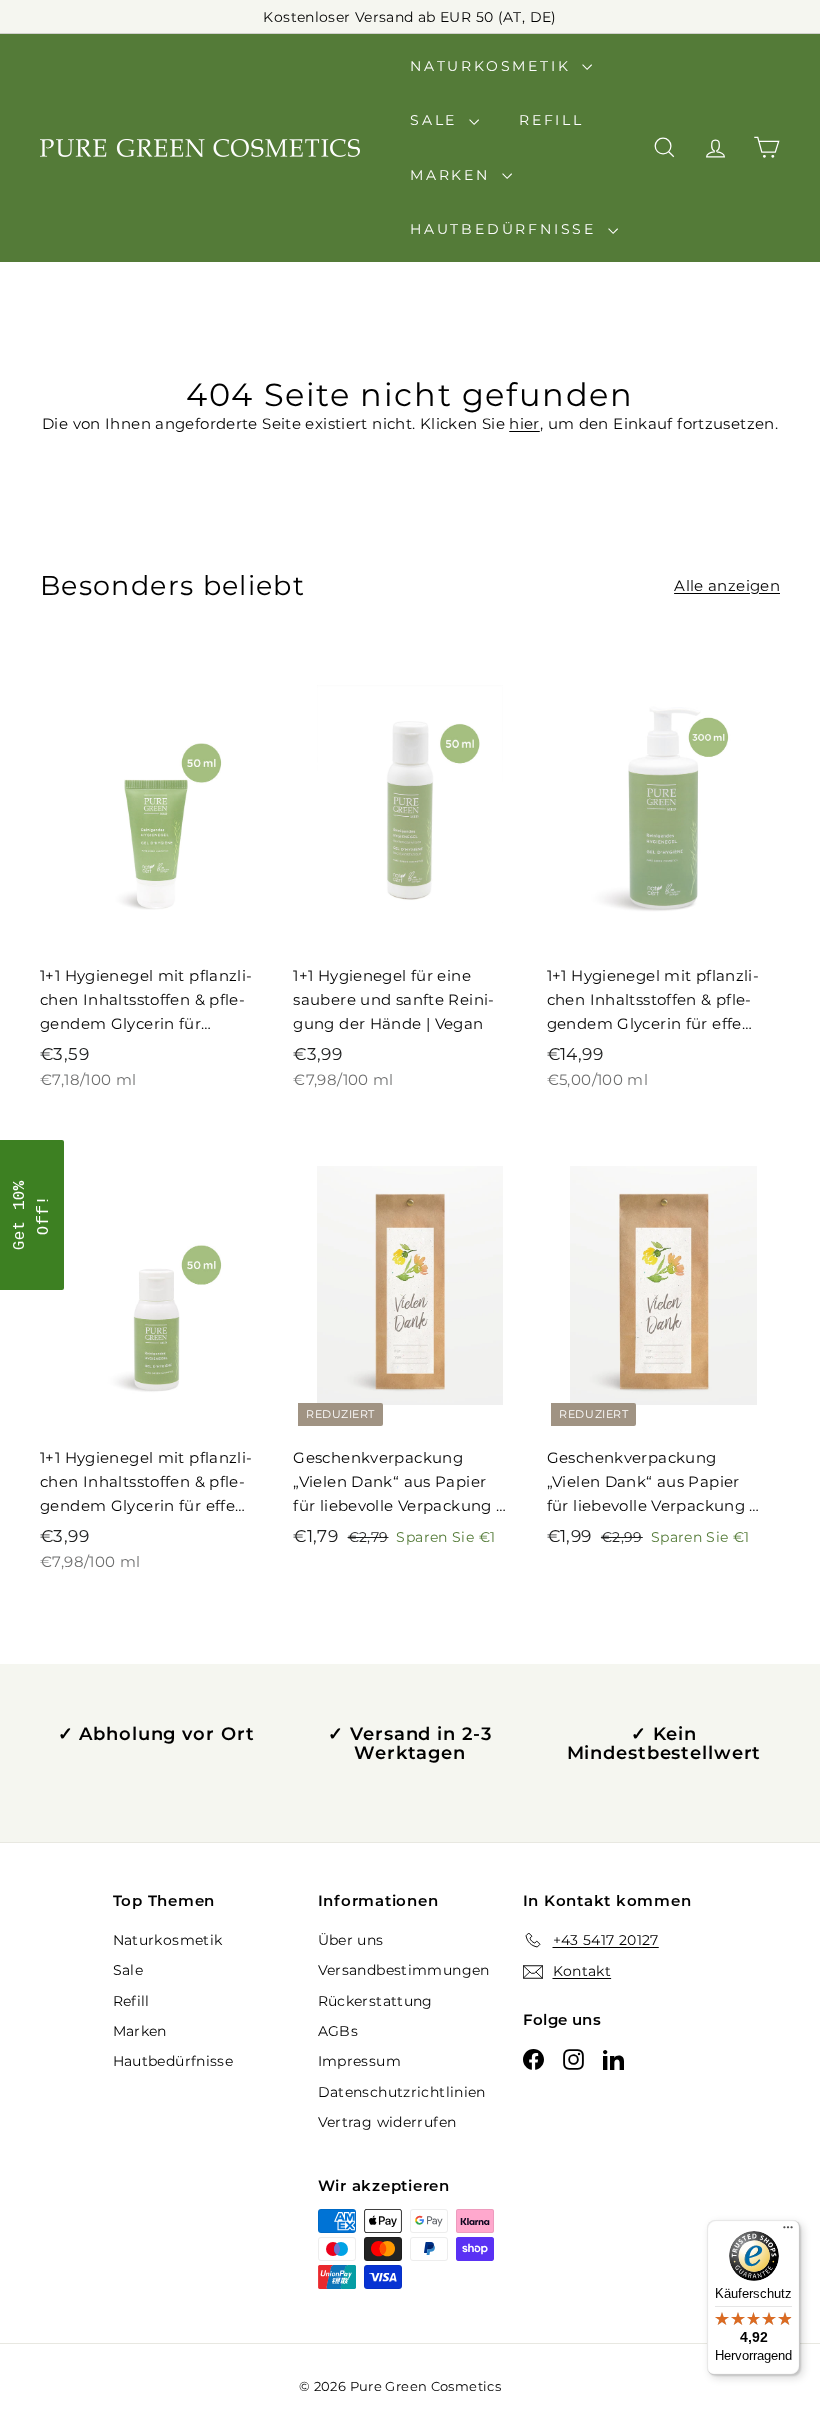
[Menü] (788, 2232)
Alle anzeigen (727, 585)
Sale (437, 120)
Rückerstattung (375, 2001)
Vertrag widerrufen (387, 2122)
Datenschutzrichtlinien (402, 2092)
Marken (453, 175)
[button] (32, 1215)
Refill (551, 120)
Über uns (351, 1940)
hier (524, 423)
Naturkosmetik (493, 66)
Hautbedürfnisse (506, 229)
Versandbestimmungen (404, 1970)
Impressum (359, 2061)
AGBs (338, 2031)
